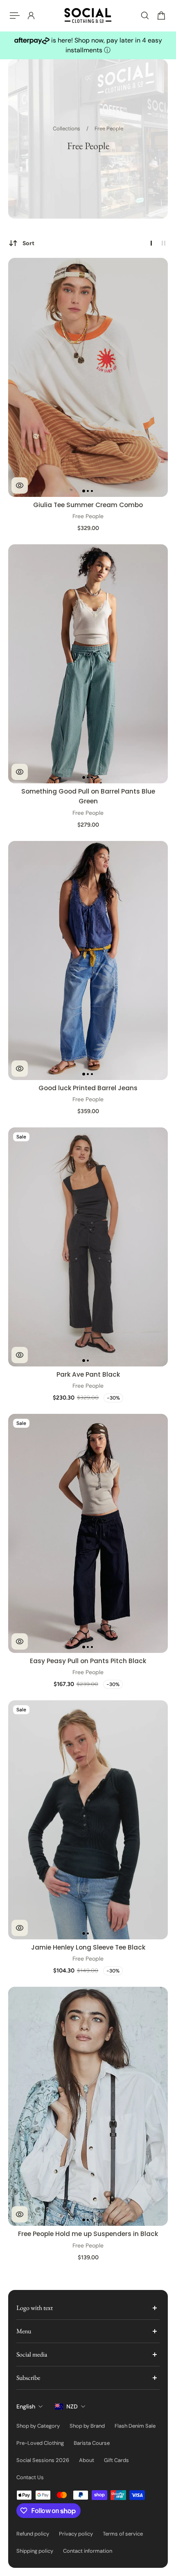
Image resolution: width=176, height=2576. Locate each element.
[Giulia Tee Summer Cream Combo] (88, 377)
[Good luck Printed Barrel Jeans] (88, 960)
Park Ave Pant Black (88, 1374)
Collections (67, 129)
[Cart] (161, 16)
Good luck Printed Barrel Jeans (88, 1088)
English (26, 2406)
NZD (72, 2406)
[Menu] (15, 16)
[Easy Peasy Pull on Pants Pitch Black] (88, 1533)
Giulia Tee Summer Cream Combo (88, 505)
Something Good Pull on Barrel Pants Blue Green (88, 796)
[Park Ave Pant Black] (88, 1247)
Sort (28, 243)
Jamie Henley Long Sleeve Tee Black (88, 1947)
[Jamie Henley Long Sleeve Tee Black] (88, 1820)
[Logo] (88, 16)
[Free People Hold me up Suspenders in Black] (88, 2106)
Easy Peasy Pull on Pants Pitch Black (88, 1661)
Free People (109, 129)
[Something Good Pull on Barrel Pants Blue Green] (88, 664)
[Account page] (31, 16)
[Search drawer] (145, 16)
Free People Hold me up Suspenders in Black (88, 2234)
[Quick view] (20, 485)
